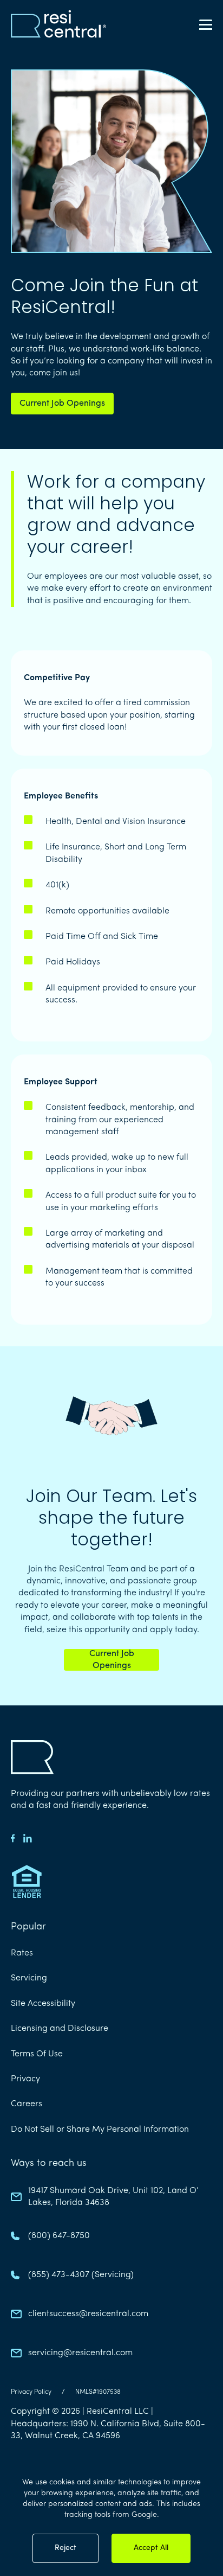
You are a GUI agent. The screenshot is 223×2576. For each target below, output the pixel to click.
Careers (27, 2104)
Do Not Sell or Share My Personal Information (100, 2130)
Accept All (151, 2548)
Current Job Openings (62, 404)
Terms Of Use (37, 2054)
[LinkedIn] (28, 1838)
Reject (65, 2548)
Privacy (25, 2079)
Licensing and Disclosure (60, 2029)
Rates (22, 1953)
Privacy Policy (31, 2392)
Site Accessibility (43, 2004)
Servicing (29, 1978)
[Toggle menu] (206, 24)
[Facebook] (13, 1838)
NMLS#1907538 (98, 2392)
